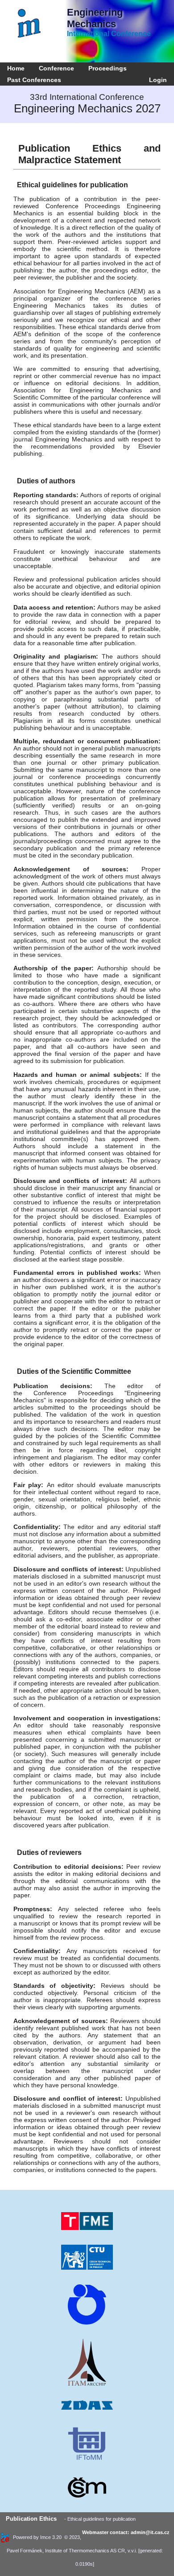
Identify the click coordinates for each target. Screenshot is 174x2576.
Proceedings (108, 68)
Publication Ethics (31, 2519)
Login (156, 80)
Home (16, 68)
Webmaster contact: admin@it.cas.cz (126, 2532)
